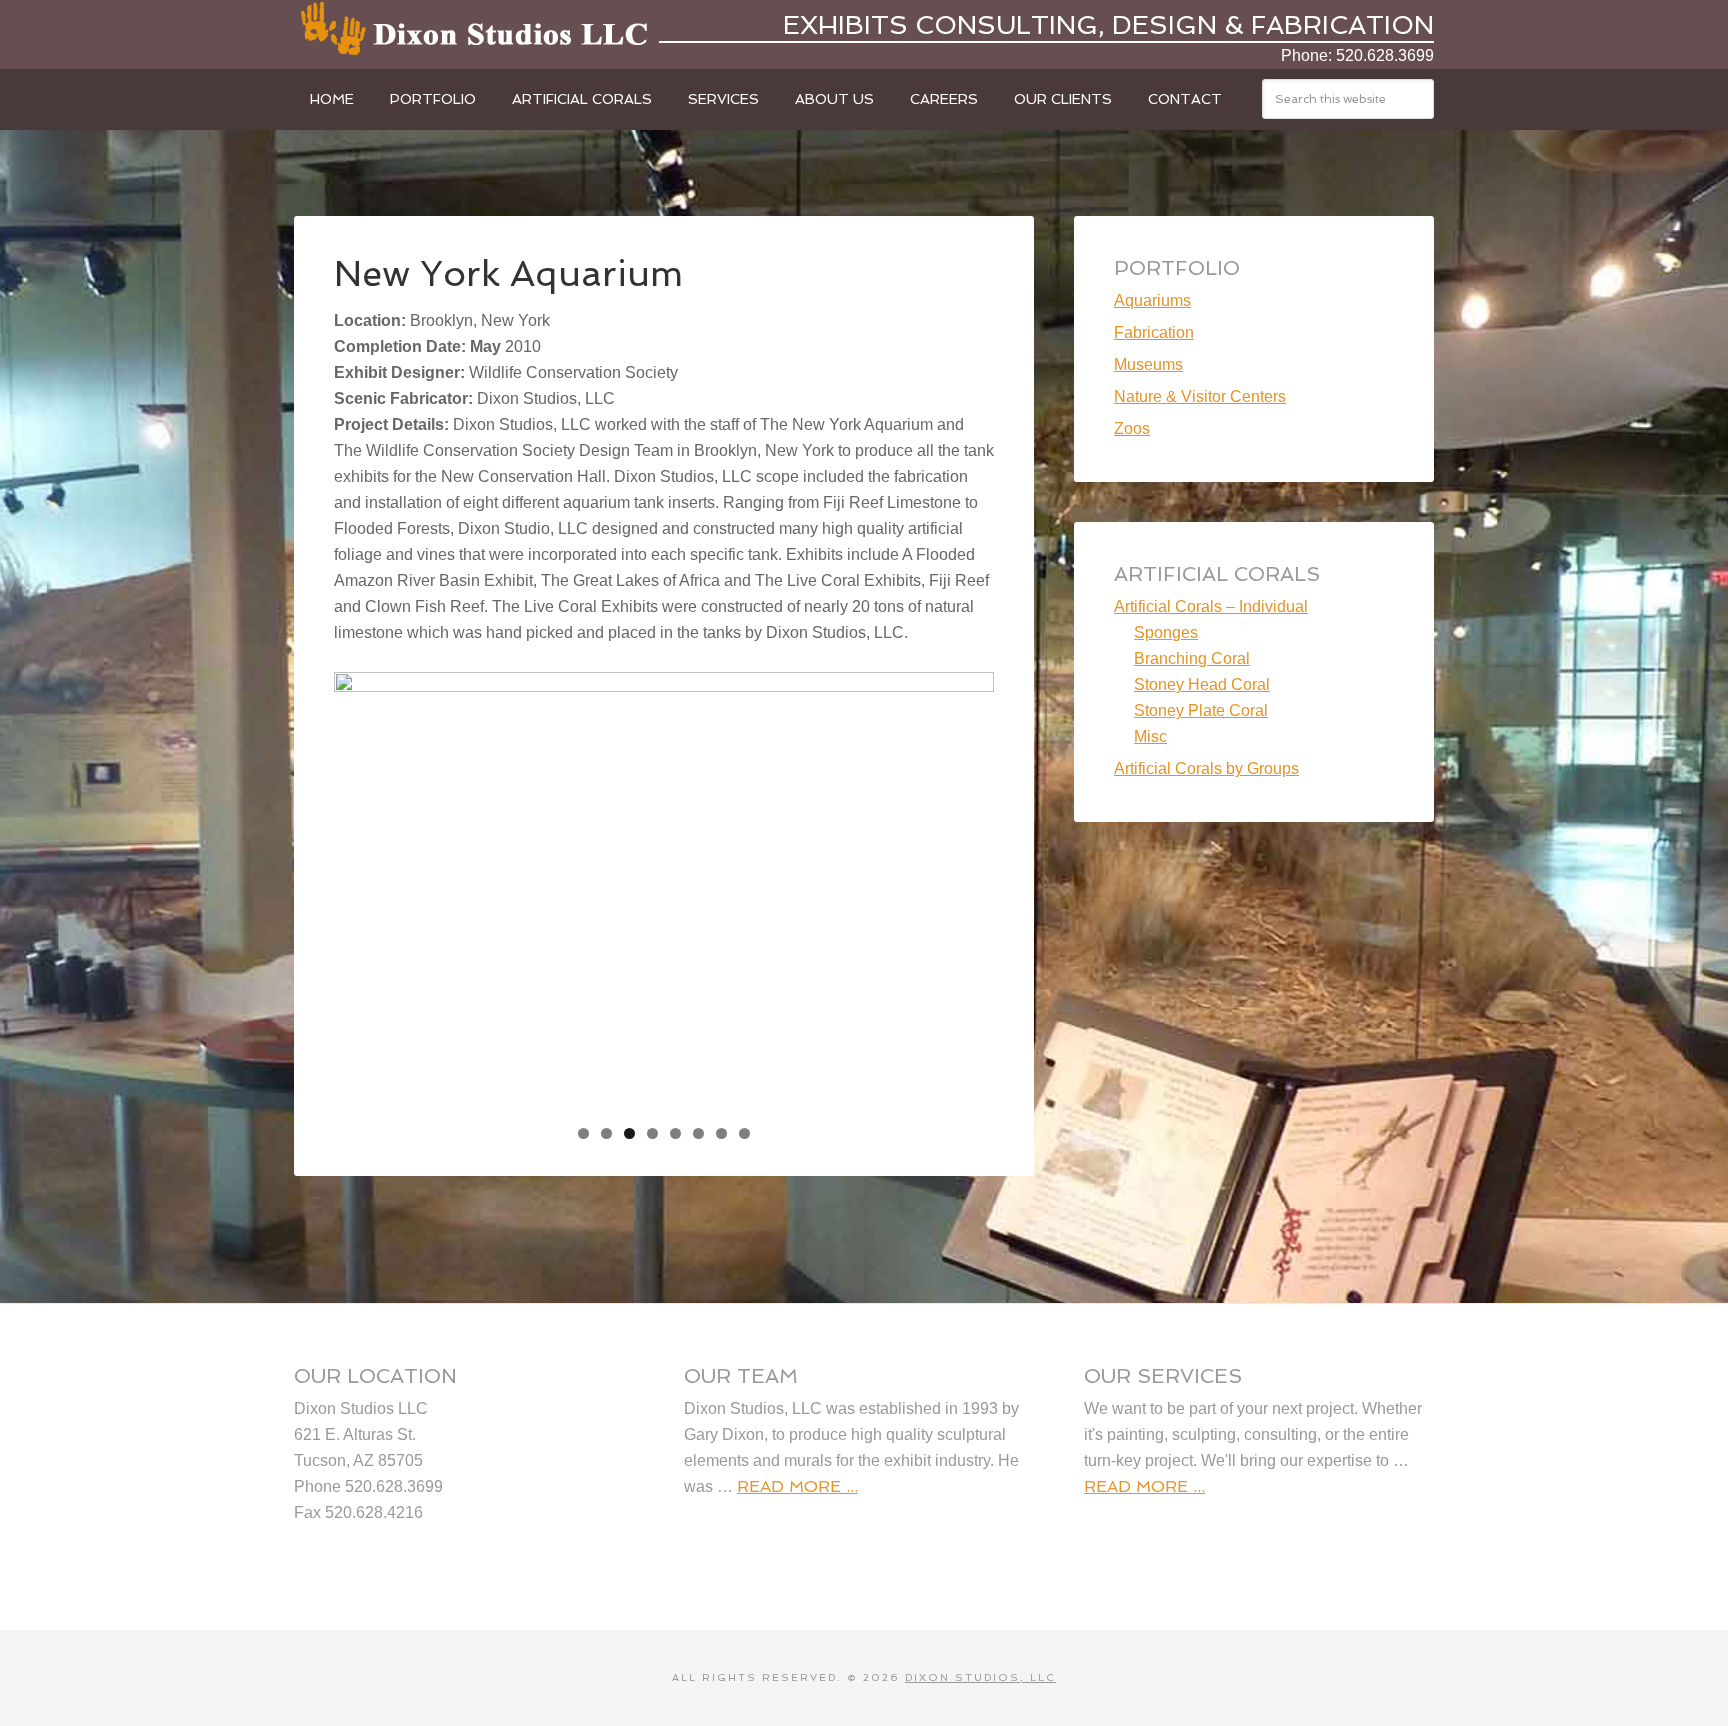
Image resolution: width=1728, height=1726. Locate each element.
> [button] (969, 887)
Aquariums (1152, 300)
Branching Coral (1192, 658)
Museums (1148, 364)
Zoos (1132, 428)
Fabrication (1154, 332)
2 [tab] (606, 1133)
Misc (1150, 736)
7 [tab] (721, 1133)
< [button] (359, 887)
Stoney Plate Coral (1201, 710)
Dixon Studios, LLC (474, 30)
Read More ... (797, 1486)
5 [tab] (675, 1133)
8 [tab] (744, 1133)
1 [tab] (583, 1133)
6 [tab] (698, 1133)
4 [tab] (652, 1133)
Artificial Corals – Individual (1211, 606)
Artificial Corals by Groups (1206, 768)
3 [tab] (629, 1133)
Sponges (1166, 632)
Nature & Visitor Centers (1200, 396)
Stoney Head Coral (1202, 684)
